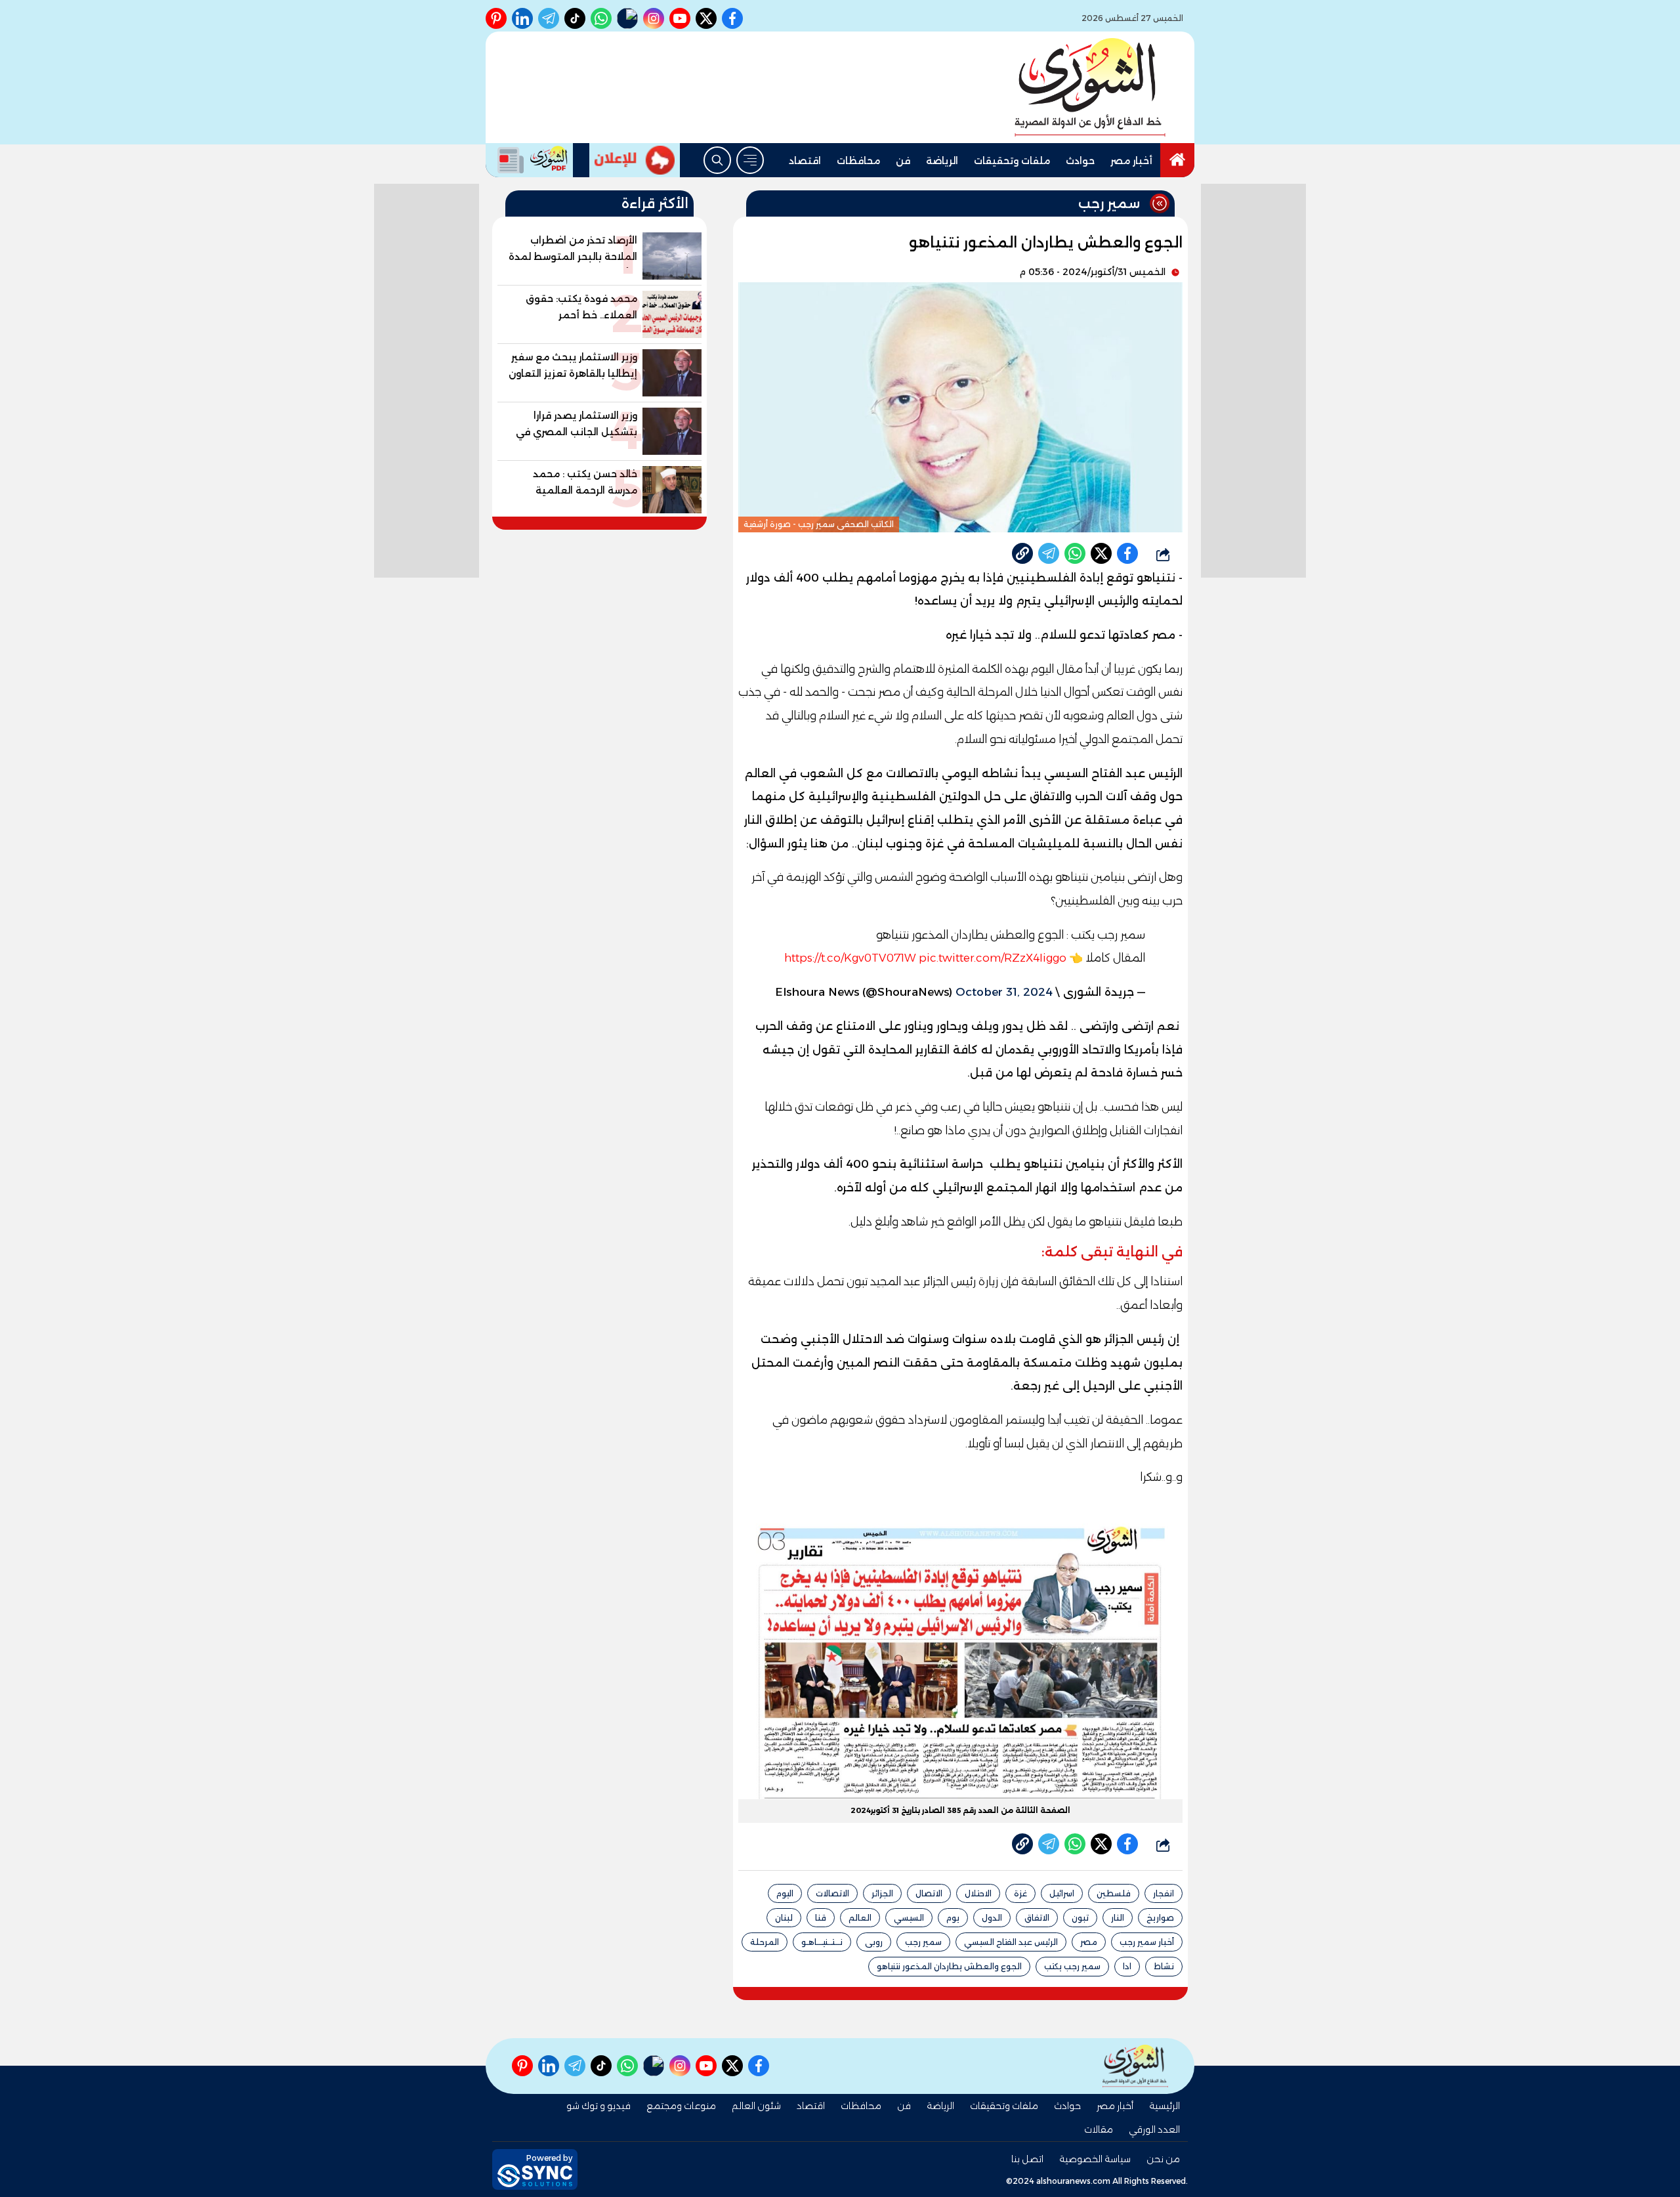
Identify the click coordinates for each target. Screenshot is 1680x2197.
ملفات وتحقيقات (1012, 161)
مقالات (1099, 2129)
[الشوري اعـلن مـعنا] (635, 160)
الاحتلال (978, 1893)
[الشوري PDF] (529, 160)
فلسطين (1114, 1893)
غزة (1020, 1893)
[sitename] (1135, 2066)
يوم (953, 1918)
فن (903, 161)
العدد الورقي (1154, 2129)
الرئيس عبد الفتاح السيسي (1011, 1942)
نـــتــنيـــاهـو (822, 1942)
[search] (717, 160)
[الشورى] (1090, 87)
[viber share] (1049, 553)
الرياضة (942, 161)
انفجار (1164, 1893)
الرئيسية (1165, 2106)
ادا (1127, 1966)
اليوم (785, 1893)
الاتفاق (1037, 1918)
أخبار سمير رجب (1147, 1942)
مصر (1089, 1942)
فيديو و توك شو (598, 2106)
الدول (992, 1918)
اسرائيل (1062, 1893)
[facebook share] (1127, 553)
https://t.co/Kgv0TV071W (850, 958)
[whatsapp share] (1075, 553)
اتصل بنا (1027, 2159)
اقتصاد (805, 161)
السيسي (909, 1918)
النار (1118, 1918)
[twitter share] (1101, 553)
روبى (874, 1942)
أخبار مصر (1131, 161)
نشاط (1164, 1966)
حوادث (1080, 161)
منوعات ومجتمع (681, 2106)
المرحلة (765, 1942)
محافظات (858, 161)
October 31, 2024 (1004, 992)
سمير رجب (923, 1942)
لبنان (784, 1918)
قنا (821, 1918)
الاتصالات (832, 1893)
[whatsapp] (1022, 553)
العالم (860, 1918)
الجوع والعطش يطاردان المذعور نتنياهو (949, 1966)
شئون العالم (756, 2106)
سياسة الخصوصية (1095, 2159)
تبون (1080, 1918)
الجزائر (882, 1893)
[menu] (750, 160)
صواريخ (1160, 1918)
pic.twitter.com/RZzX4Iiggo (993, 958)
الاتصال (929, 1893)
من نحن (1163, 2159)
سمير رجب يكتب (1072, 1966)
